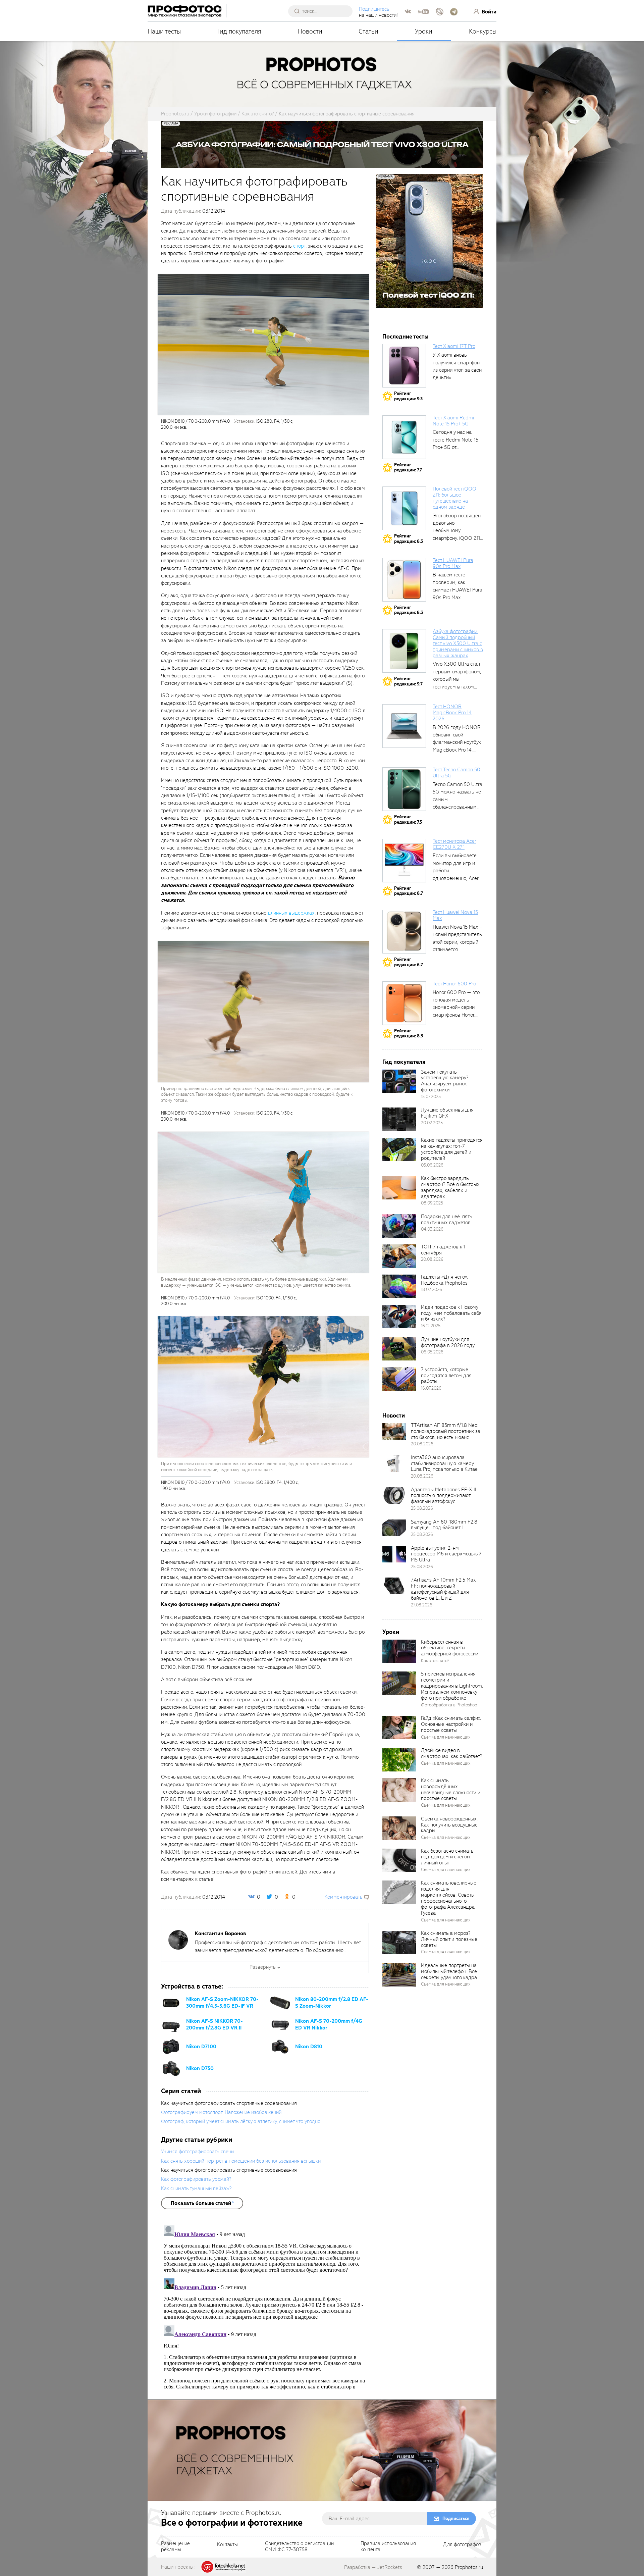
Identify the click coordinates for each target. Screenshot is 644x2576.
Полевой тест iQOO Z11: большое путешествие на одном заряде (454, 498)
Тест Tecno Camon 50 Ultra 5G (457, 773)
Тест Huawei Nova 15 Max (455, 915)
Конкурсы (483, 31)
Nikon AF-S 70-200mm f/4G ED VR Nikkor (329, 2024)
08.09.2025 (432, 1203)
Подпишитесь (374, 9)
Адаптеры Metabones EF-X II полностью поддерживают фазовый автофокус (444, 1496)
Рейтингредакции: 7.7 (408, 468)
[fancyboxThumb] (263, 344)
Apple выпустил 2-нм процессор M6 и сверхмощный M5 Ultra (446, 1554)
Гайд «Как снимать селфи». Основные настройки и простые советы (451, 1724)
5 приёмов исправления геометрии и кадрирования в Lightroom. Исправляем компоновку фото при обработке (452, 1686)
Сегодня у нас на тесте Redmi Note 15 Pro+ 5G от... (455, 440)
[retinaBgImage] (399, 1081)
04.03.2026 (432, 1229)
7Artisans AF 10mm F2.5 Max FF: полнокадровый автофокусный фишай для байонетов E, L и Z (443, 1589)
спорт (299, 246)
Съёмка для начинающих (446, 1737)
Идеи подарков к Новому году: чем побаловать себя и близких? (451, 1313)
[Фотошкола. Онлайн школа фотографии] (224, 2567)
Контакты (227, 2545)
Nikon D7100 (201, 2047)
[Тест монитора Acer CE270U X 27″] (404, 861)
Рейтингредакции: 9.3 (408, 396)
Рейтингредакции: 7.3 (408, 819)
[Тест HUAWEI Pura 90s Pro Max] (404, 580)
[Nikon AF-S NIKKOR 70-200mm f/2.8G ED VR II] (171, 2024)
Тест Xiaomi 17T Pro (454, 346)
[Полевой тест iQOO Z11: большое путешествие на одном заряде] (404, 508)
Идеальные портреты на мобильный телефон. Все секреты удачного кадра (449, 1971)
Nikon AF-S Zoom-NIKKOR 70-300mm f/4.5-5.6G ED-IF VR (222, 2003)
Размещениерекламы (175, 2547)
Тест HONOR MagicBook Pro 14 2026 (452, 713)
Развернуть (263, 1967)
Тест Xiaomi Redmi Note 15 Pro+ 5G (453, 421)
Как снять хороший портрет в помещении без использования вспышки (241, 2161)
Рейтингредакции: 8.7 (409, 891)
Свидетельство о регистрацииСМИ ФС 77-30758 (299, 2547)
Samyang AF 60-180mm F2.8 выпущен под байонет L (444, 1525)
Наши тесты (164, 31)
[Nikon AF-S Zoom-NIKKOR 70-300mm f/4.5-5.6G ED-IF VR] (171, 2003)
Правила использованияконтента (388, 2547)
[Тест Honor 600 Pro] (404, 1003)
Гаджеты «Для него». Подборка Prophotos (444, 1280)
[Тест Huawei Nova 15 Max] (404, 932)
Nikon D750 (200, 2068)
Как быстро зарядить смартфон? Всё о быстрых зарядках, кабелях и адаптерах (450, 1187)
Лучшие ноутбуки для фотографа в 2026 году (448, 1342)
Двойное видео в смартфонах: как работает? (451, 1753)
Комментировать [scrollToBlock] (343, 1897)
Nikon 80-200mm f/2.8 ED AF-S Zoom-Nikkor (332, 2003)
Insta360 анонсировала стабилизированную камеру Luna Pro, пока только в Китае (444, 1463)
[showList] (202, 2203)
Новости (310, 31)
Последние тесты (406, 337)
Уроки (424, 31)
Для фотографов (462, 2545)
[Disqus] (265, 2307)
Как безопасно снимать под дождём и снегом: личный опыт (447, 1857)
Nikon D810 (309, 2047)
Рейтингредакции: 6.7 (409, 962)
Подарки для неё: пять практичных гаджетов (447, 1220)
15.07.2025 (431, 1097)
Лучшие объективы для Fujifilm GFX (447, 1113)
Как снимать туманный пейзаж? (196, 2188)
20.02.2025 (432, 1123)
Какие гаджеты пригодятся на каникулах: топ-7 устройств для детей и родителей (452, 1149)
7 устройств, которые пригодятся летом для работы (446, 1376)
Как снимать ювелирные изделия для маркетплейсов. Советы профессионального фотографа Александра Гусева (449, 1898)
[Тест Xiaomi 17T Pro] (404, 366)
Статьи (368, 31)
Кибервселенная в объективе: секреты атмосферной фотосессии (450, 1648)
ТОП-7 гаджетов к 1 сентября (443, 1250)
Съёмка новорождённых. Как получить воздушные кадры (449, 1825)
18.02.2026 (432, 1290)
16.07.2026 (431, 1388)
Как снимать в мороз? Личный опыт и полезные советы (449, 1939)
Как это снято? (435, 1661)
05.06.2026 (432, 1165)
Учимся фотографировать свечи (197, 2152)
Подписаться (456, 2518)
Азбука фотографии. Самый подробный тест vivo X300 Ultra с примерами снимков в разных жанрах (458, 643)
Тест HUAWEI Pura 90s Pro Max (453, 563)
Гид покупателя (239, 31)
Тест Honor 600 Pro (454, 984)
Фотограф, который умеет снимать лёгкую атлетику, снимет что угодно (241, 2121)
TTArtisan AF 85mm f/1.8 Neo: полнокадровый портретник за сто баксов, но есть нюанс (446, 1431)
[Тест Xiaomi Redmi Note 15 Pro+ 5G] (404, 437)
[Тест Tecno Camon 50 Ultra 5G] (404, 789)
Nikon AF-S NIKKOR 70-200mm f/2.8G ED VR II (214, 2024)
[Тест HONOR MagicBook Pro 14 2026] (404, 726)
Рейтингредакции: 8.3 (409, 539)
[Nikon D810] (280, 2046)
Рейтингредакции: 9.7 (408, 681)
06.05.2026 (432, 1352)
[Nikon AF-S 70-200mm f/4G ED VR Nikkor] (280, 2024)
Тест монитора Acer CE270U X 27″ (454, 844)
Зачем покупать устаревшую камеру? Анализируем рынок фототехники (445, 1081)
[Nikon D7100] (171, 2046)
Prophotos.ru (469, 2567)
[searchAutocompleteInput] (323, 11)
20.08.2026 (432, 1259)
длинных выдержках (291, 913)
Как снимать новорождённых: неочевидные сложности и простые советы (451, 1790)
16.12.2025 (431, 1326)
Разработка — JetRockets (373, 2567)
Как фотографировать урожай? (196, 2179)
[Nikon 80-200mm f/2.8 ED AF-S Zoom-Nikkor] (280, 2003)
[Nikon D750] (171, 2068)
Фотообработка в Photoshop (449, 1705)
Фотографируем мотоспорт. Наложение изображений (221, 2112)
